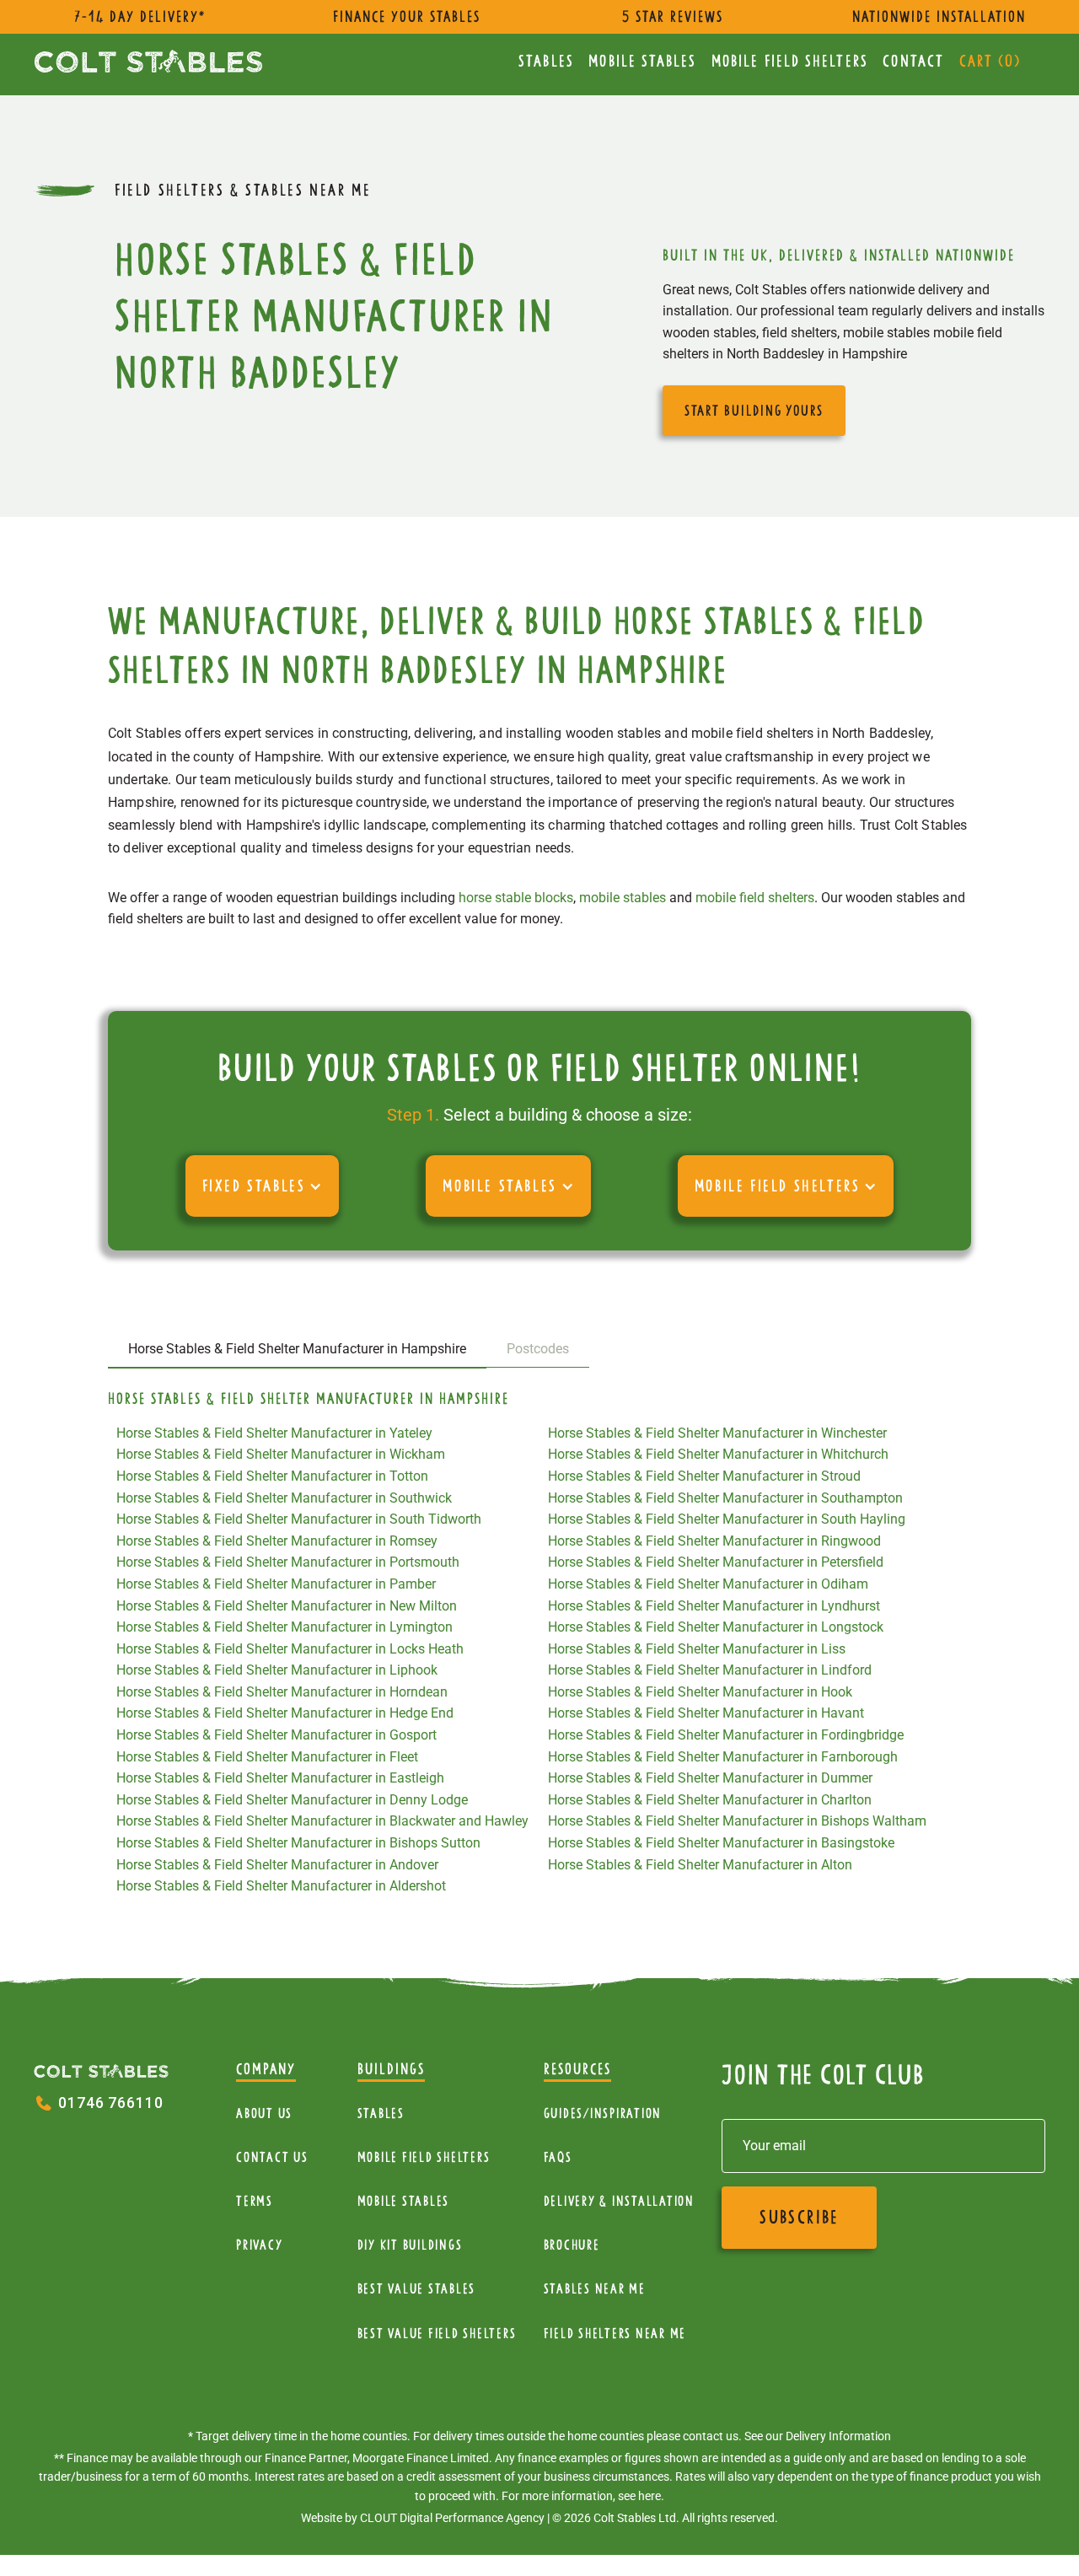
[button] (263, 1186)
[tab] (297, 1350)
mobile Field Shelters (790, 61)
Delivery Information (838, 2436)
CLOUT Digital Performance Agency (452, 2518)
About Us (264, 2114)
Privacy (259, 2245)
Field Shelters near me (615, 2334)
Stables (546, 61)
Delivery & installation (619, 2201)
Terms (255, 2201)
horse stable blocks (516, 898)
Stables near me (595, 2289)
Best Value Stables (417, 2289)
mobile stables (623, 898)
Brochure (572, 2245)
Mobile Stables (642, 61)
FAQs (558, 2157)
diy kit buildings (410, 2245)
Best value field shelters (437, 2334)
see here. (641, 2496)
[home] (148, 61)
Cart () (990, 61)
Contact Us (272, 2157)
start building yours (754, 411)
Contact (913, 61)
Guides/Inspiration (603, 2114)
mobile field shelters (755, 898)
